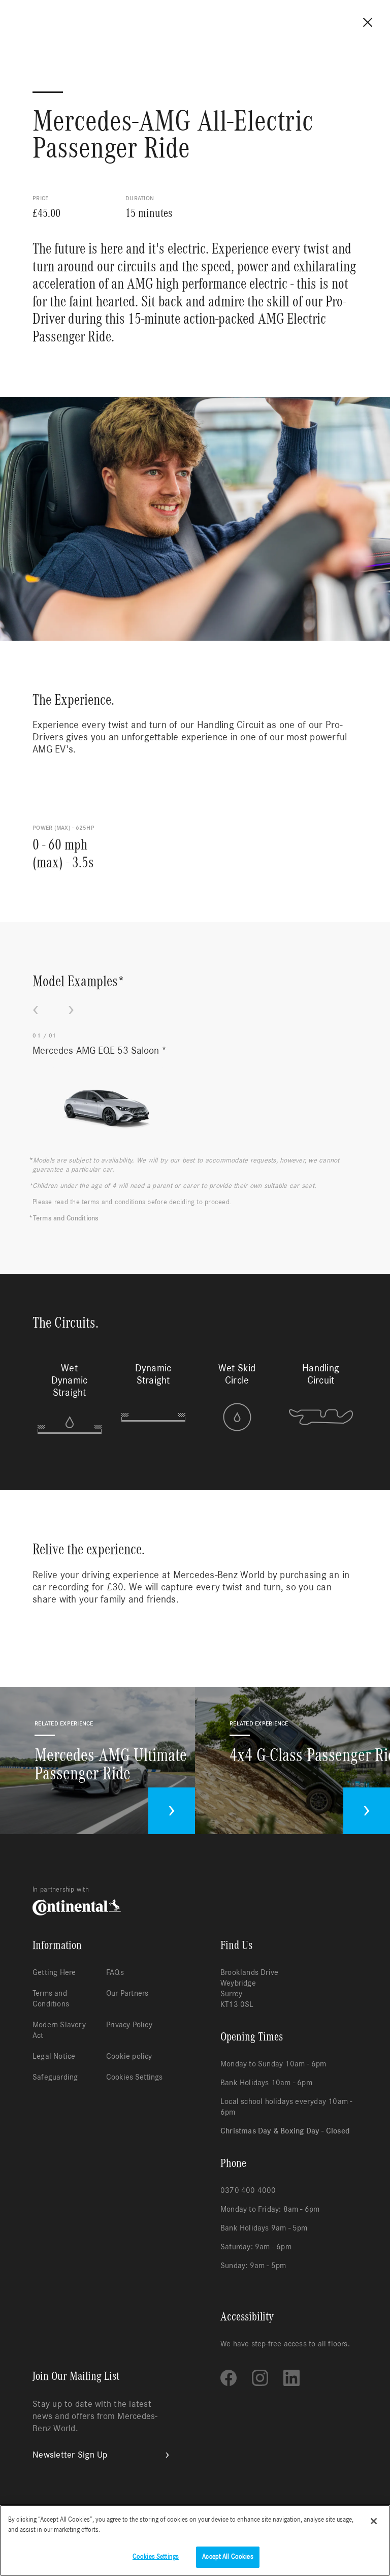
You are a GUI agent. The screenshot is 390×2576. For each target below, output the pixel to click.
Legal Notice (54, 2056)
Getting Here (54, 1972)
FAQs (115, 1972)
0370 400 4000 (248, 2190)
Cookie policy (129, 2056)
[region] (195, 2540)
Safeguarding (55, 2077)
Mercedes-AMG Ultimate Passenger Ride (111, 1765)
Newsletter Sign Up (70, 2455)
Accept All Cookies (227, 2557)
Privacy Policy (129, 2025)
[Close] (374, 2521)
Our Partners (127, 1993)
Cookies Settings (134, 2077)
